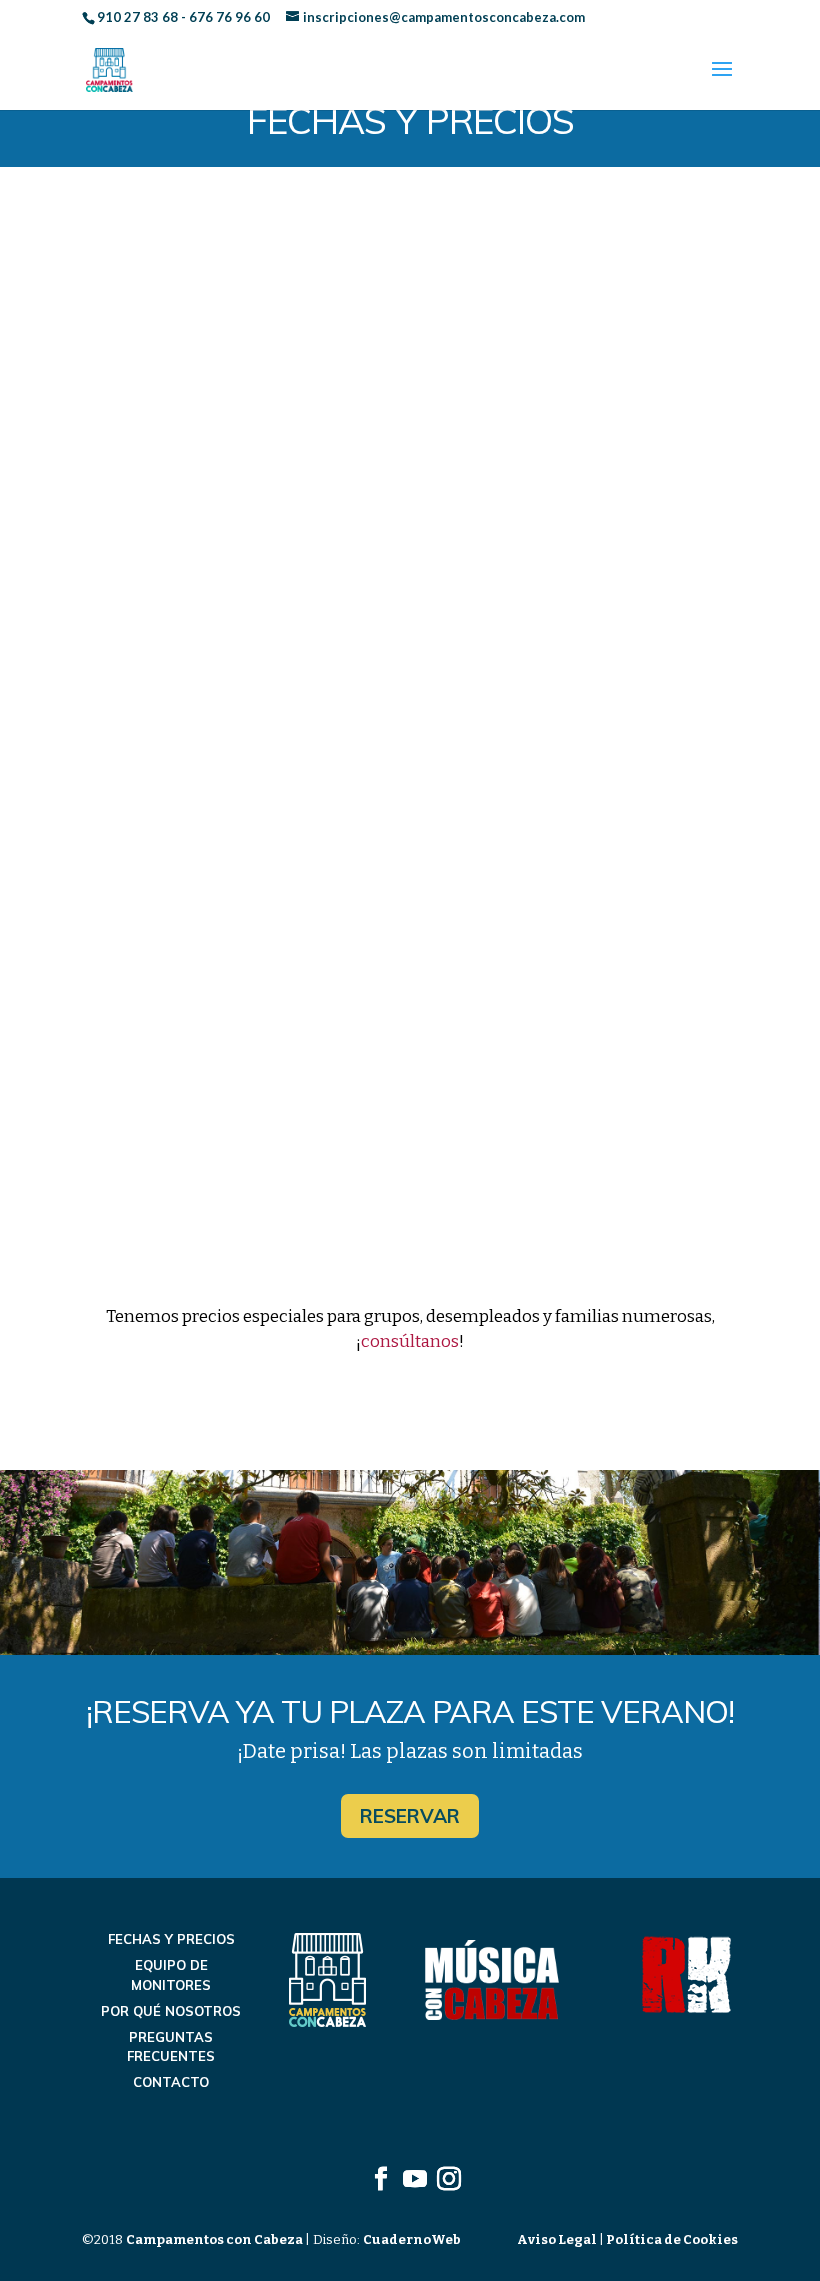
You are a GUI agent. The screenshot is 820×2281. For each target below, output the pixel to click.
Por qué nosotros (171, 2011)
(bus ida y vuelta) (462, 1075)
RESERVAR (410, 1816)
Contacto (171, 2082)
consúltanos (410, 1341)
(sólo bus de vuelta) (493, 637)
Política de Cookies (671, 2239)
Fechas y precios (171, 1939)
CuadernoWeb (412, 2239)
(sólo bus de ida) (490, 589)
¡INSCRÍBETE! (410, 731)
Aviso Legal (558, 2239)
